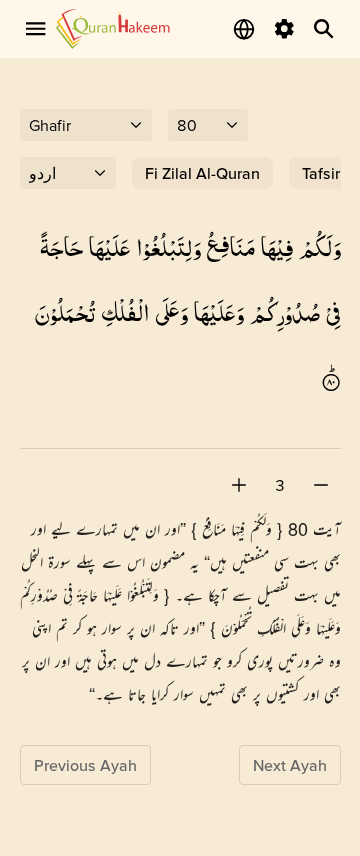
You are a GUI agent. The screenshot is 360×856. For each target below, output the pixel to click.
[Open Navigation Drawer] (36, 29)
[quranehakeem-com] (113, 28)
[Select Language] (244, 29)
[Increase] (239, 485)
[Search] (324, 29)
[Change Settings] (284, 29)
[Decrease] (321, 485)
